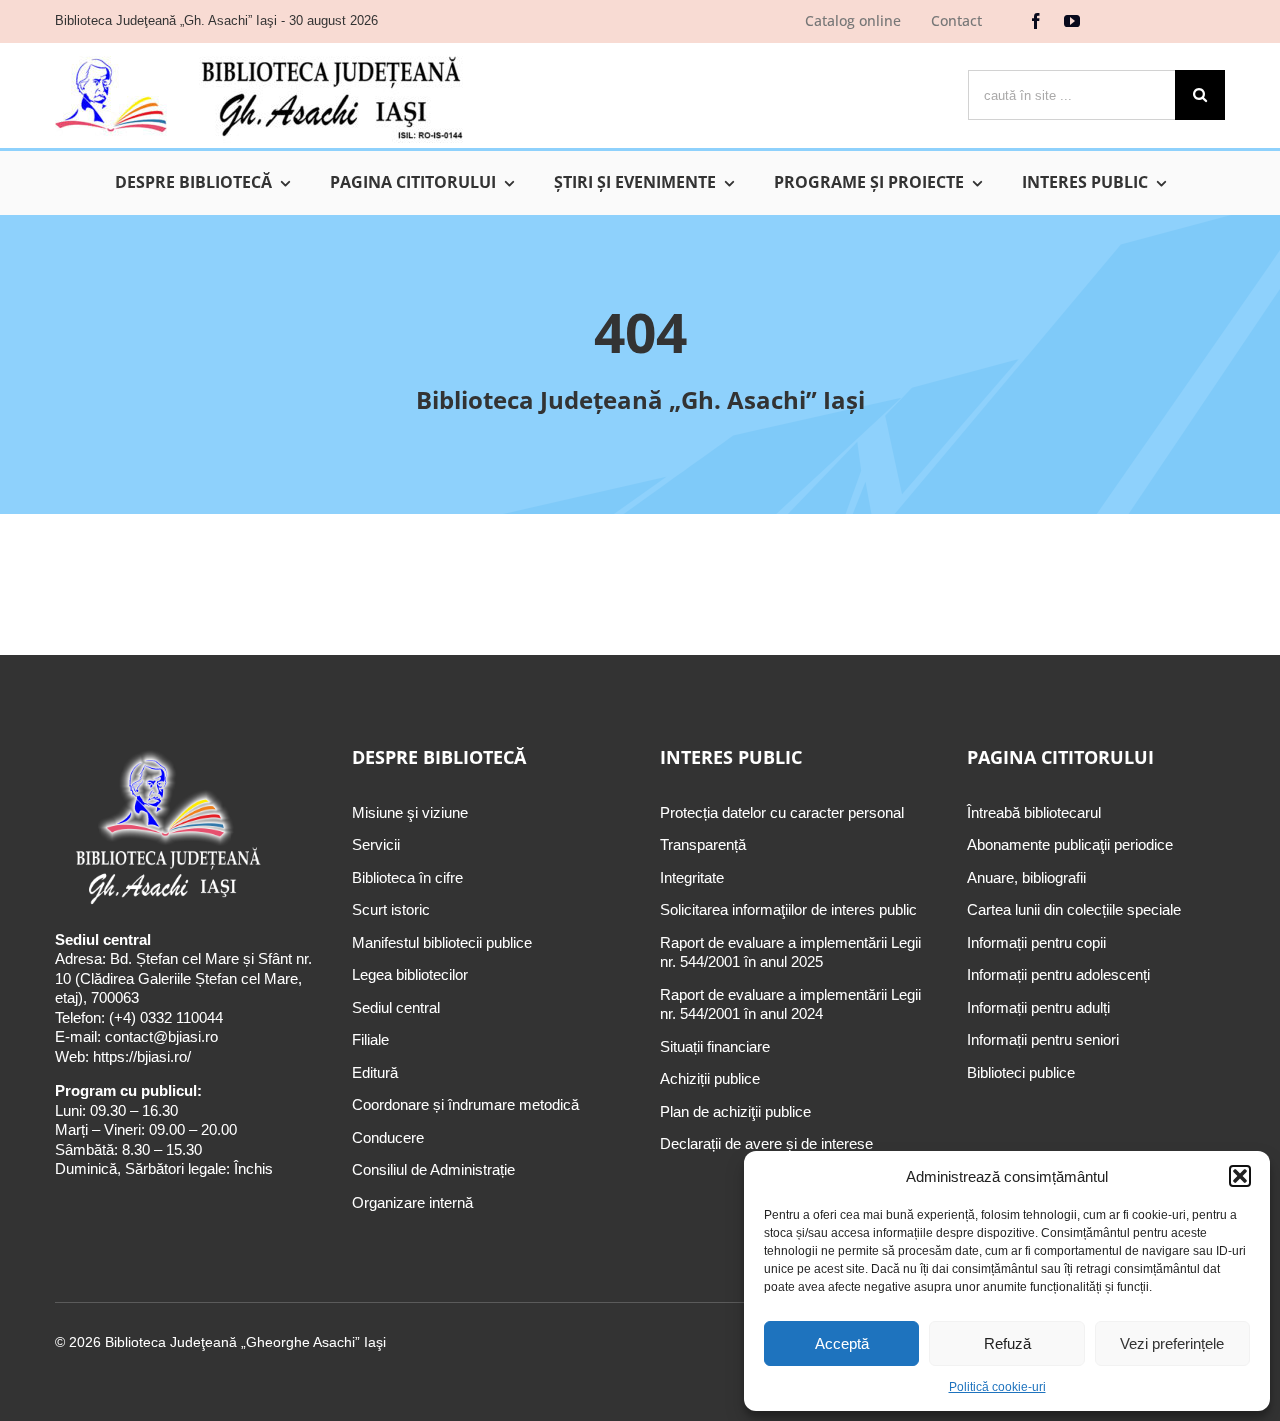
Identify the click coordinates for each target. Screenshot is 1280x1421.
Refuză (1007, 1343)
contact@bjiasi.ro (161, 1036)
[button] (1240, 1176)
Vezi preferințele (1172, 1343)
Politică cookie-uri (997, 1387)
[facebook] (1036, 21)
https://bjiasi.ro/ (142, 1056)
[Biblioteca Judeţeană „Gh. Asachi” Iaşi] (259, 55)
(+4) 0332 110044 (164, 1017)
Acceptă (842, 1343)
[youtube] (1072, 21)
